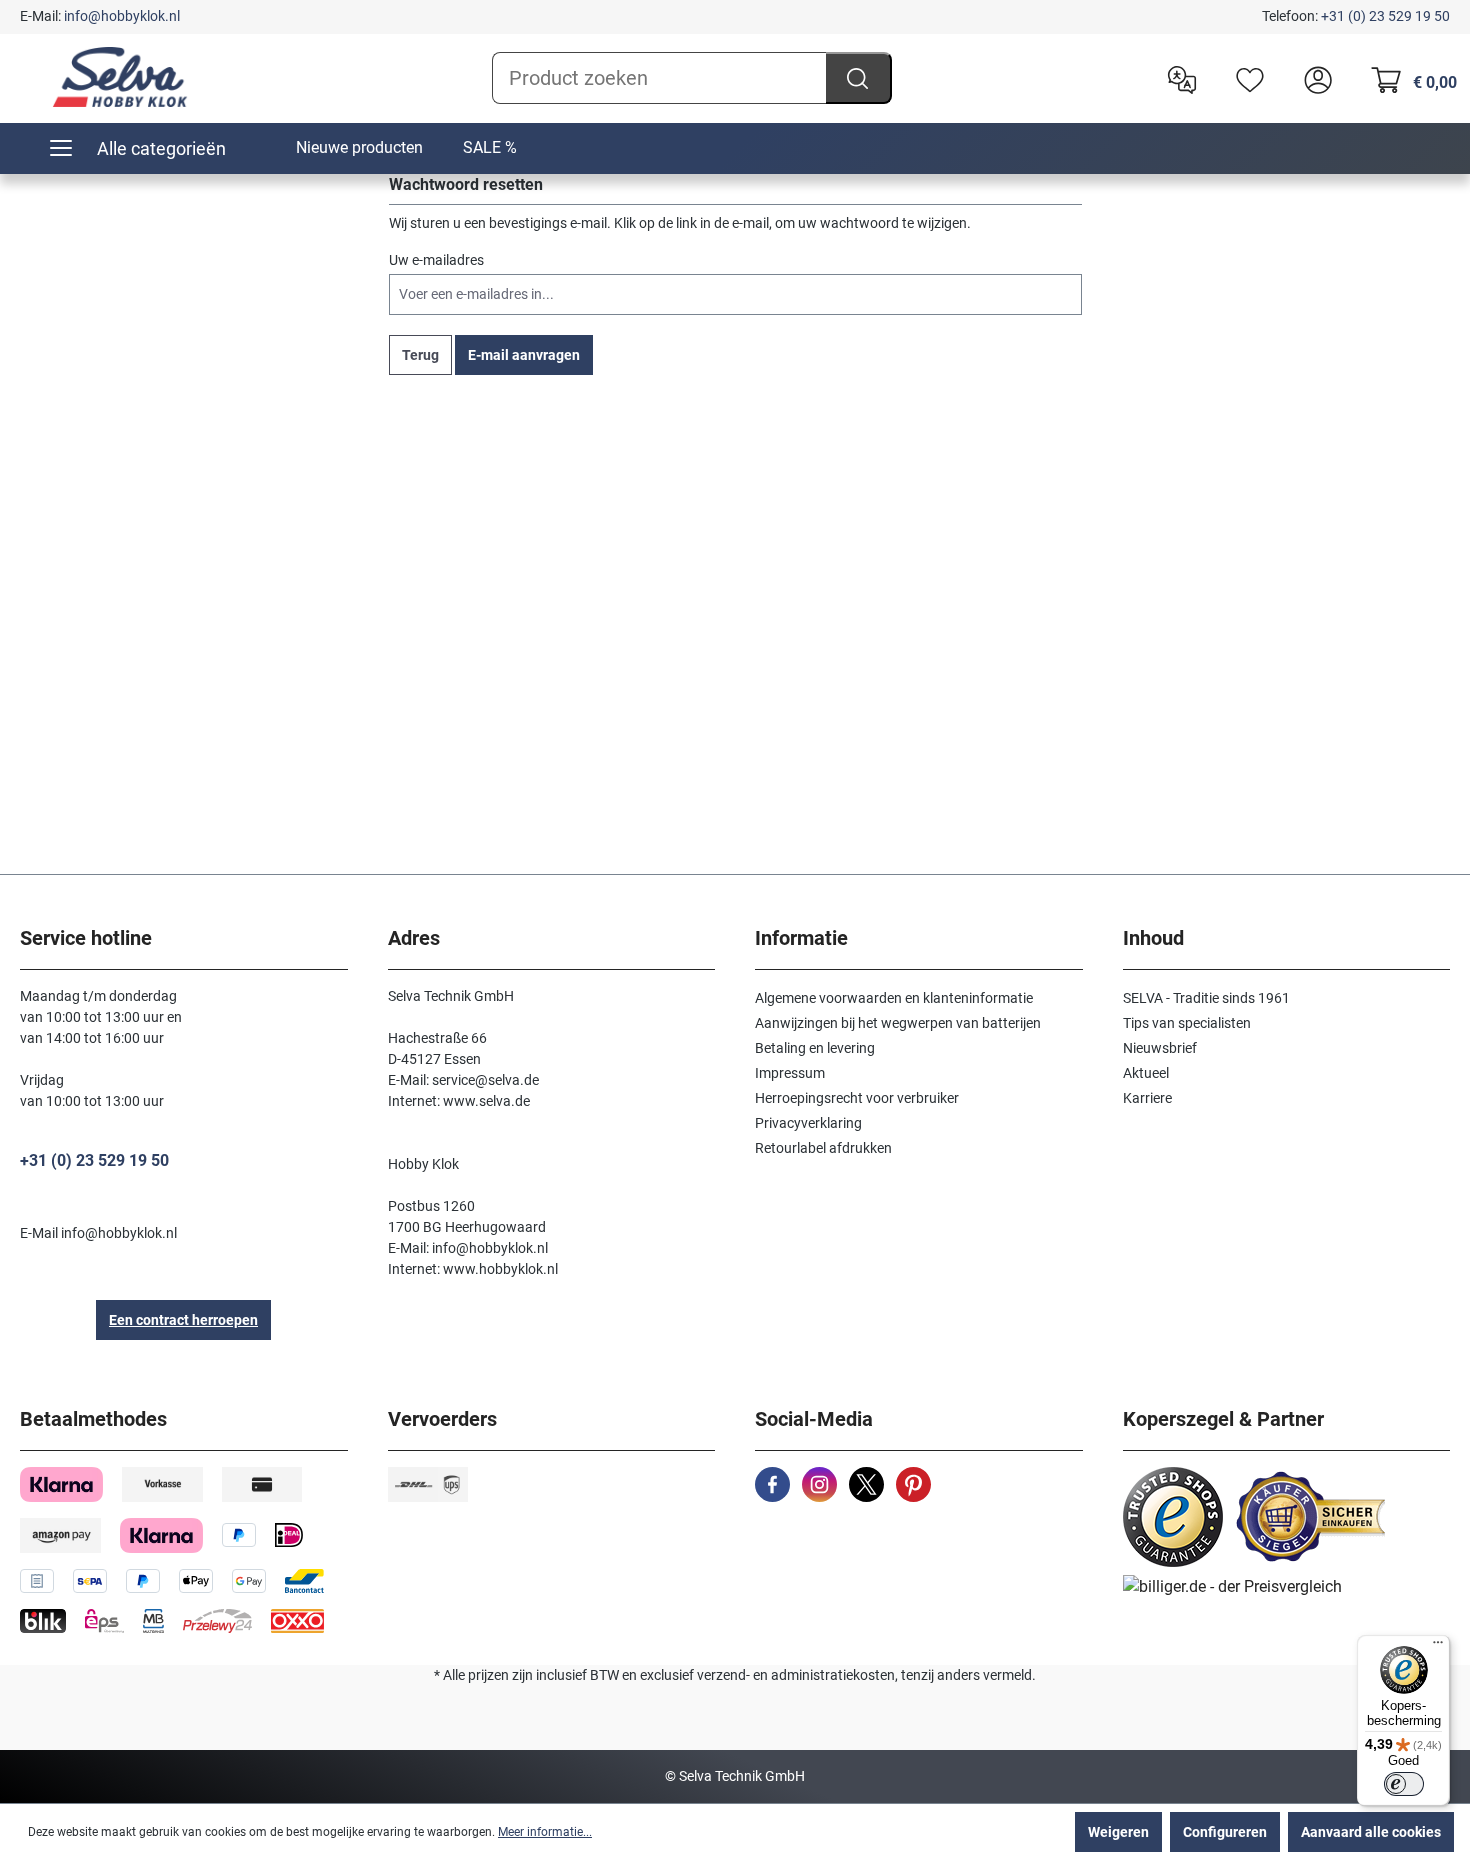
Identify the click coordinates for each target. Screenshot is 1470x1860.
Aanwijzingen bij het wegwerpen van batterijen (898, 1023)
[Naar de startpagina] (120, 77)
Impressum (790, 1073)
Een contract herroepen (183, 1320)
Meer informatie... (545, 1832)
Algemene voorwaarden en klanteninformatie (894, 998)
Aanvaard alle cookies (1371, 1832)
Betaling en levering (815, 1048)
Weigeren (1118, 1832)
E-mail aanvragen (524, 355)
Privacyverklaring (808, 1123)
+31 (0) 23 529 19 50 (1385, 16)
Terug (420, 355)
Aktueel (1146, 1073)
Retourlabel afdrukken (823, 1148)
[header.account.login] (1313, 78)
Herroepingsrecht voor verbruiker (857, 1098)
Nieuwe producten (359, 147)
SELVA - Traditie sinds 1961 (1206, 998)
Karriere (1147, 1098)
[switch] (1404, 1784)
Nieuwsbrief (1160, 1048)
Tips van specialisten (1187, 1023)
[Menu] (1438, 1647)
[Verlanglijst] (1245, 78)
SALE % (490, 147)
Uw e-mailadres (436, 260)
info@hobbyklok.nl (122, 16)
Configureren (1225, 1832)
